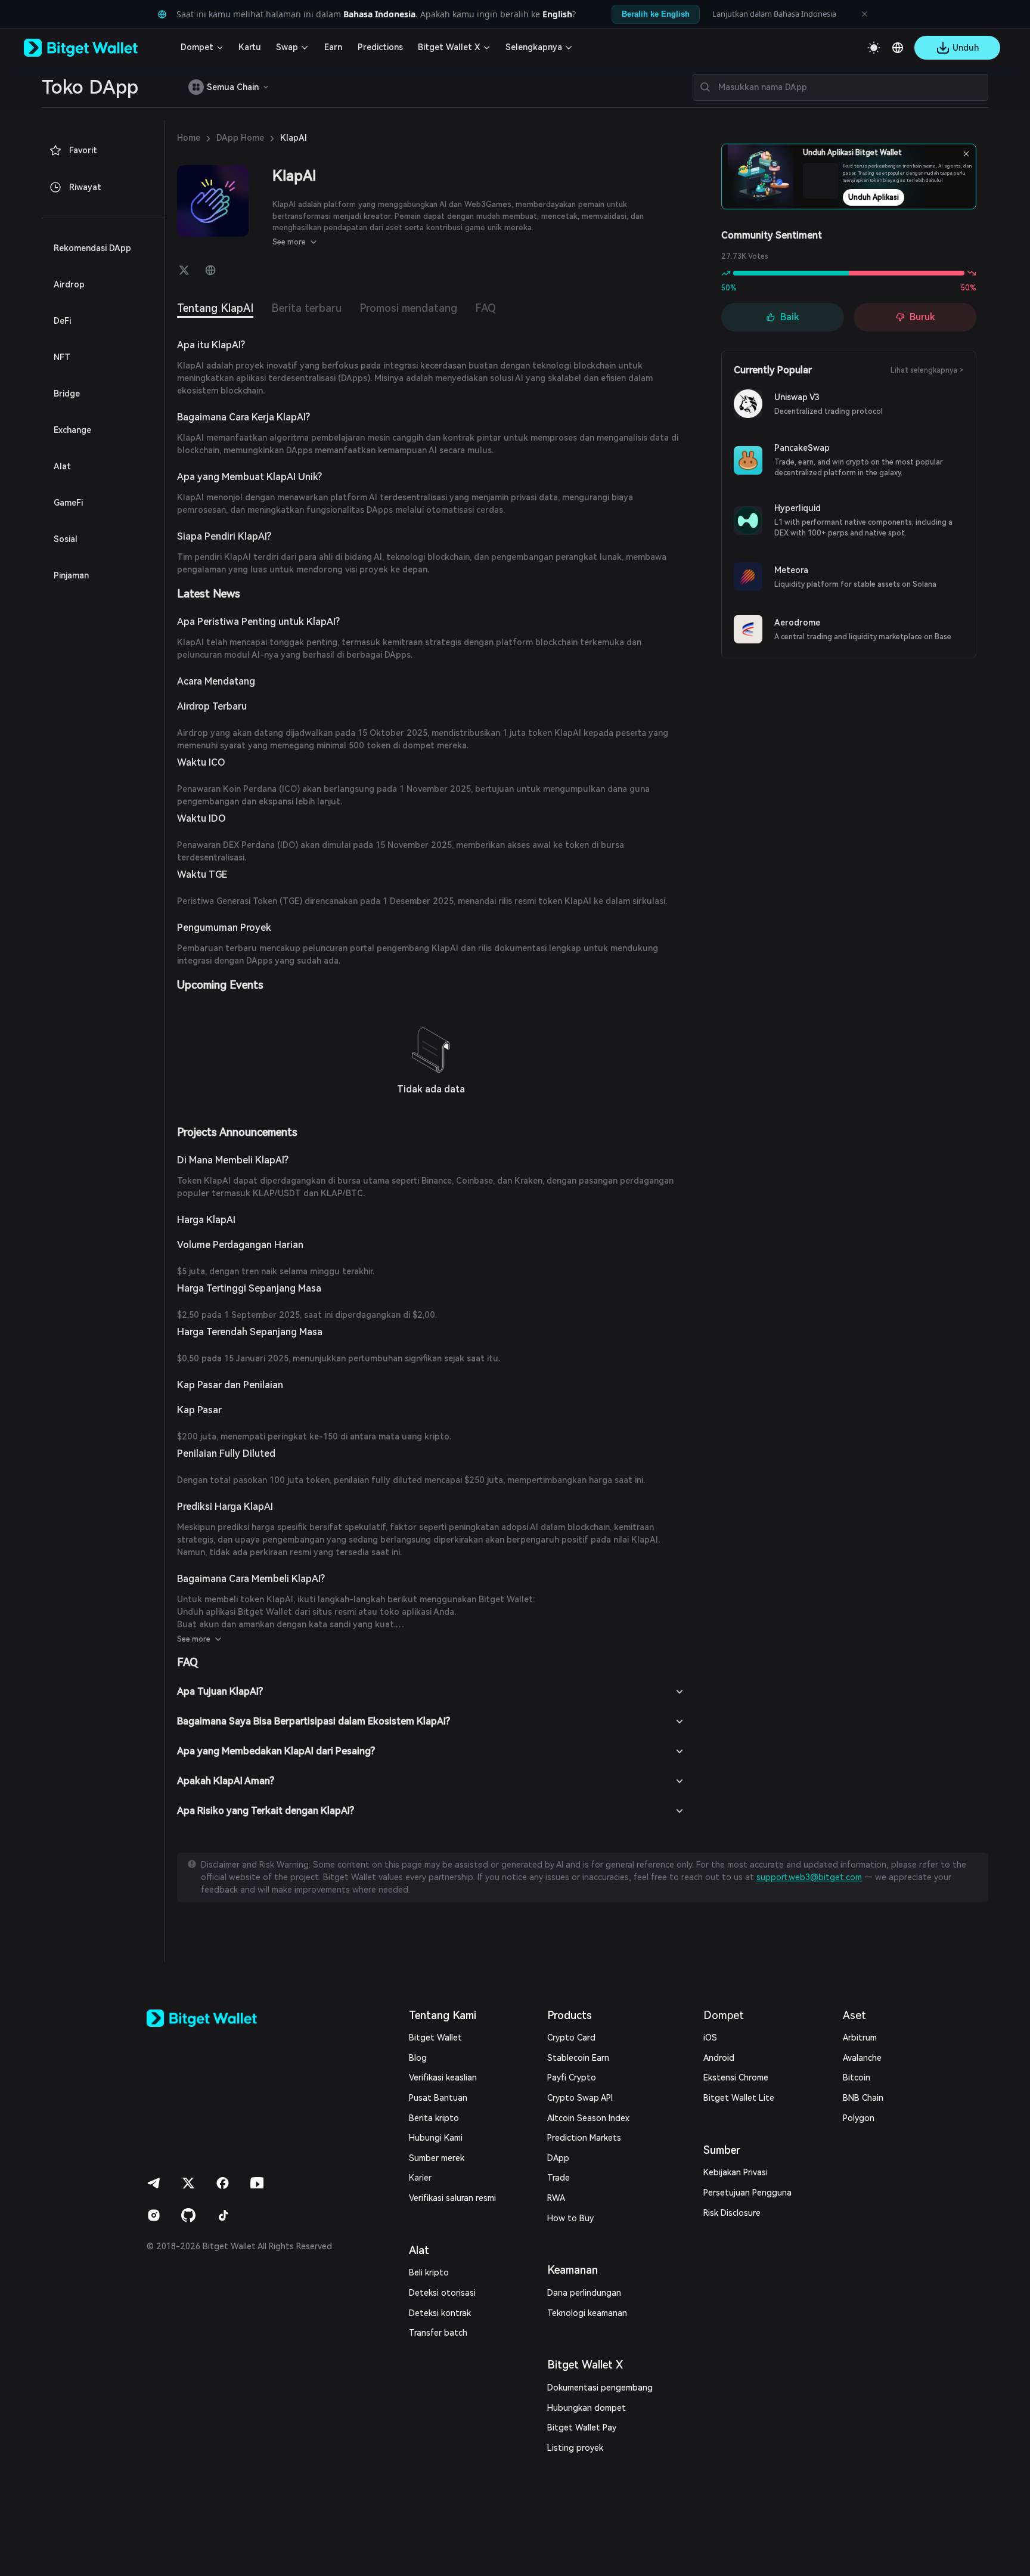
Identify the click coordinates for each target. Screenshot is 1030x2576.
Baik (790, 317)
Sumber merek (437, 2158)
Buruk (922, 317)
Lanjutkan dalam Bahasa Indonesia (774, 14)
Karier (420, 2178)
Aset (854, 2015)
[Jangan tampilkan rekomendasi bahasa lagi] (864, 14)
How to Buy (570, 2218)
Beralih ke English (656, 14)
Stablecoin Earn (578, 2058)
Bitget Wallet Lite (739, 2098)
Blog (418, 2058)
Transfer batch (438, 2333)
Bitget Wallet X (449, 47)
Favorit (83, 150)
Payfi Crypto (572, 2077)
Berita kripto (434, 2118)
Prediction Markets (584, 2138)
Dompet (197, 47)
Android (719, 2058)
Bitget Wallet (435, 2038)
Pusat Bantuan (438, 2098)
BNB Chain (863, 2098)
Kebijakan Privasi (736, 2172)
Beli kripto (429, 2272)
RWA (556, 2198)
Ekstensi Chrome (736, 2077)
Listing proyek (575, 2448)
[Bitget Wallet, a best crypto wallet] (96, 48)
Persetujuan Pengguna (747, 2193)
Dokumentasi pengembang (600, 2388)
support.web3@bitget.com (809, 1877)
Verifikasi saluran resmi (452, 2198)
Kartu (250, 47)
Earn (333, 47)
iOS (710, 2038)
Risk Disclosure (732, 2213)
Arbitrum (860, 2038)
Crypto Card (571, 2038)
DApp (558, 2158)
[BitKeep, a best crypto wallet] (221, 2018)
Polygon (859, 2118)
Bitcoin (857, 2077)
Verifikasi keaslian (443, 2077)
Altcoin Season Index (588, 2118)
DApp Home (240, 138)
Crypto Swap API (580, 2098)
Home (189, 138)
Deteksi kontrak (440, 2313)
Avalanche (862, 2058)
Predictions (380, 47)
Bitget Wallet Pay (582, 2428)
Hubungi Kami (436, 2138)
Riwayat (85, 187)
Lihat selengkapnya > (927, 370)
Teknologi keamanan (587, 2313)
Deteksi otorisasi (442, 2293)
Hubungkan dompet (587, 2408)
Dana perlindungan (584, 2293)
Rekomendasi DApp (92, 248)
